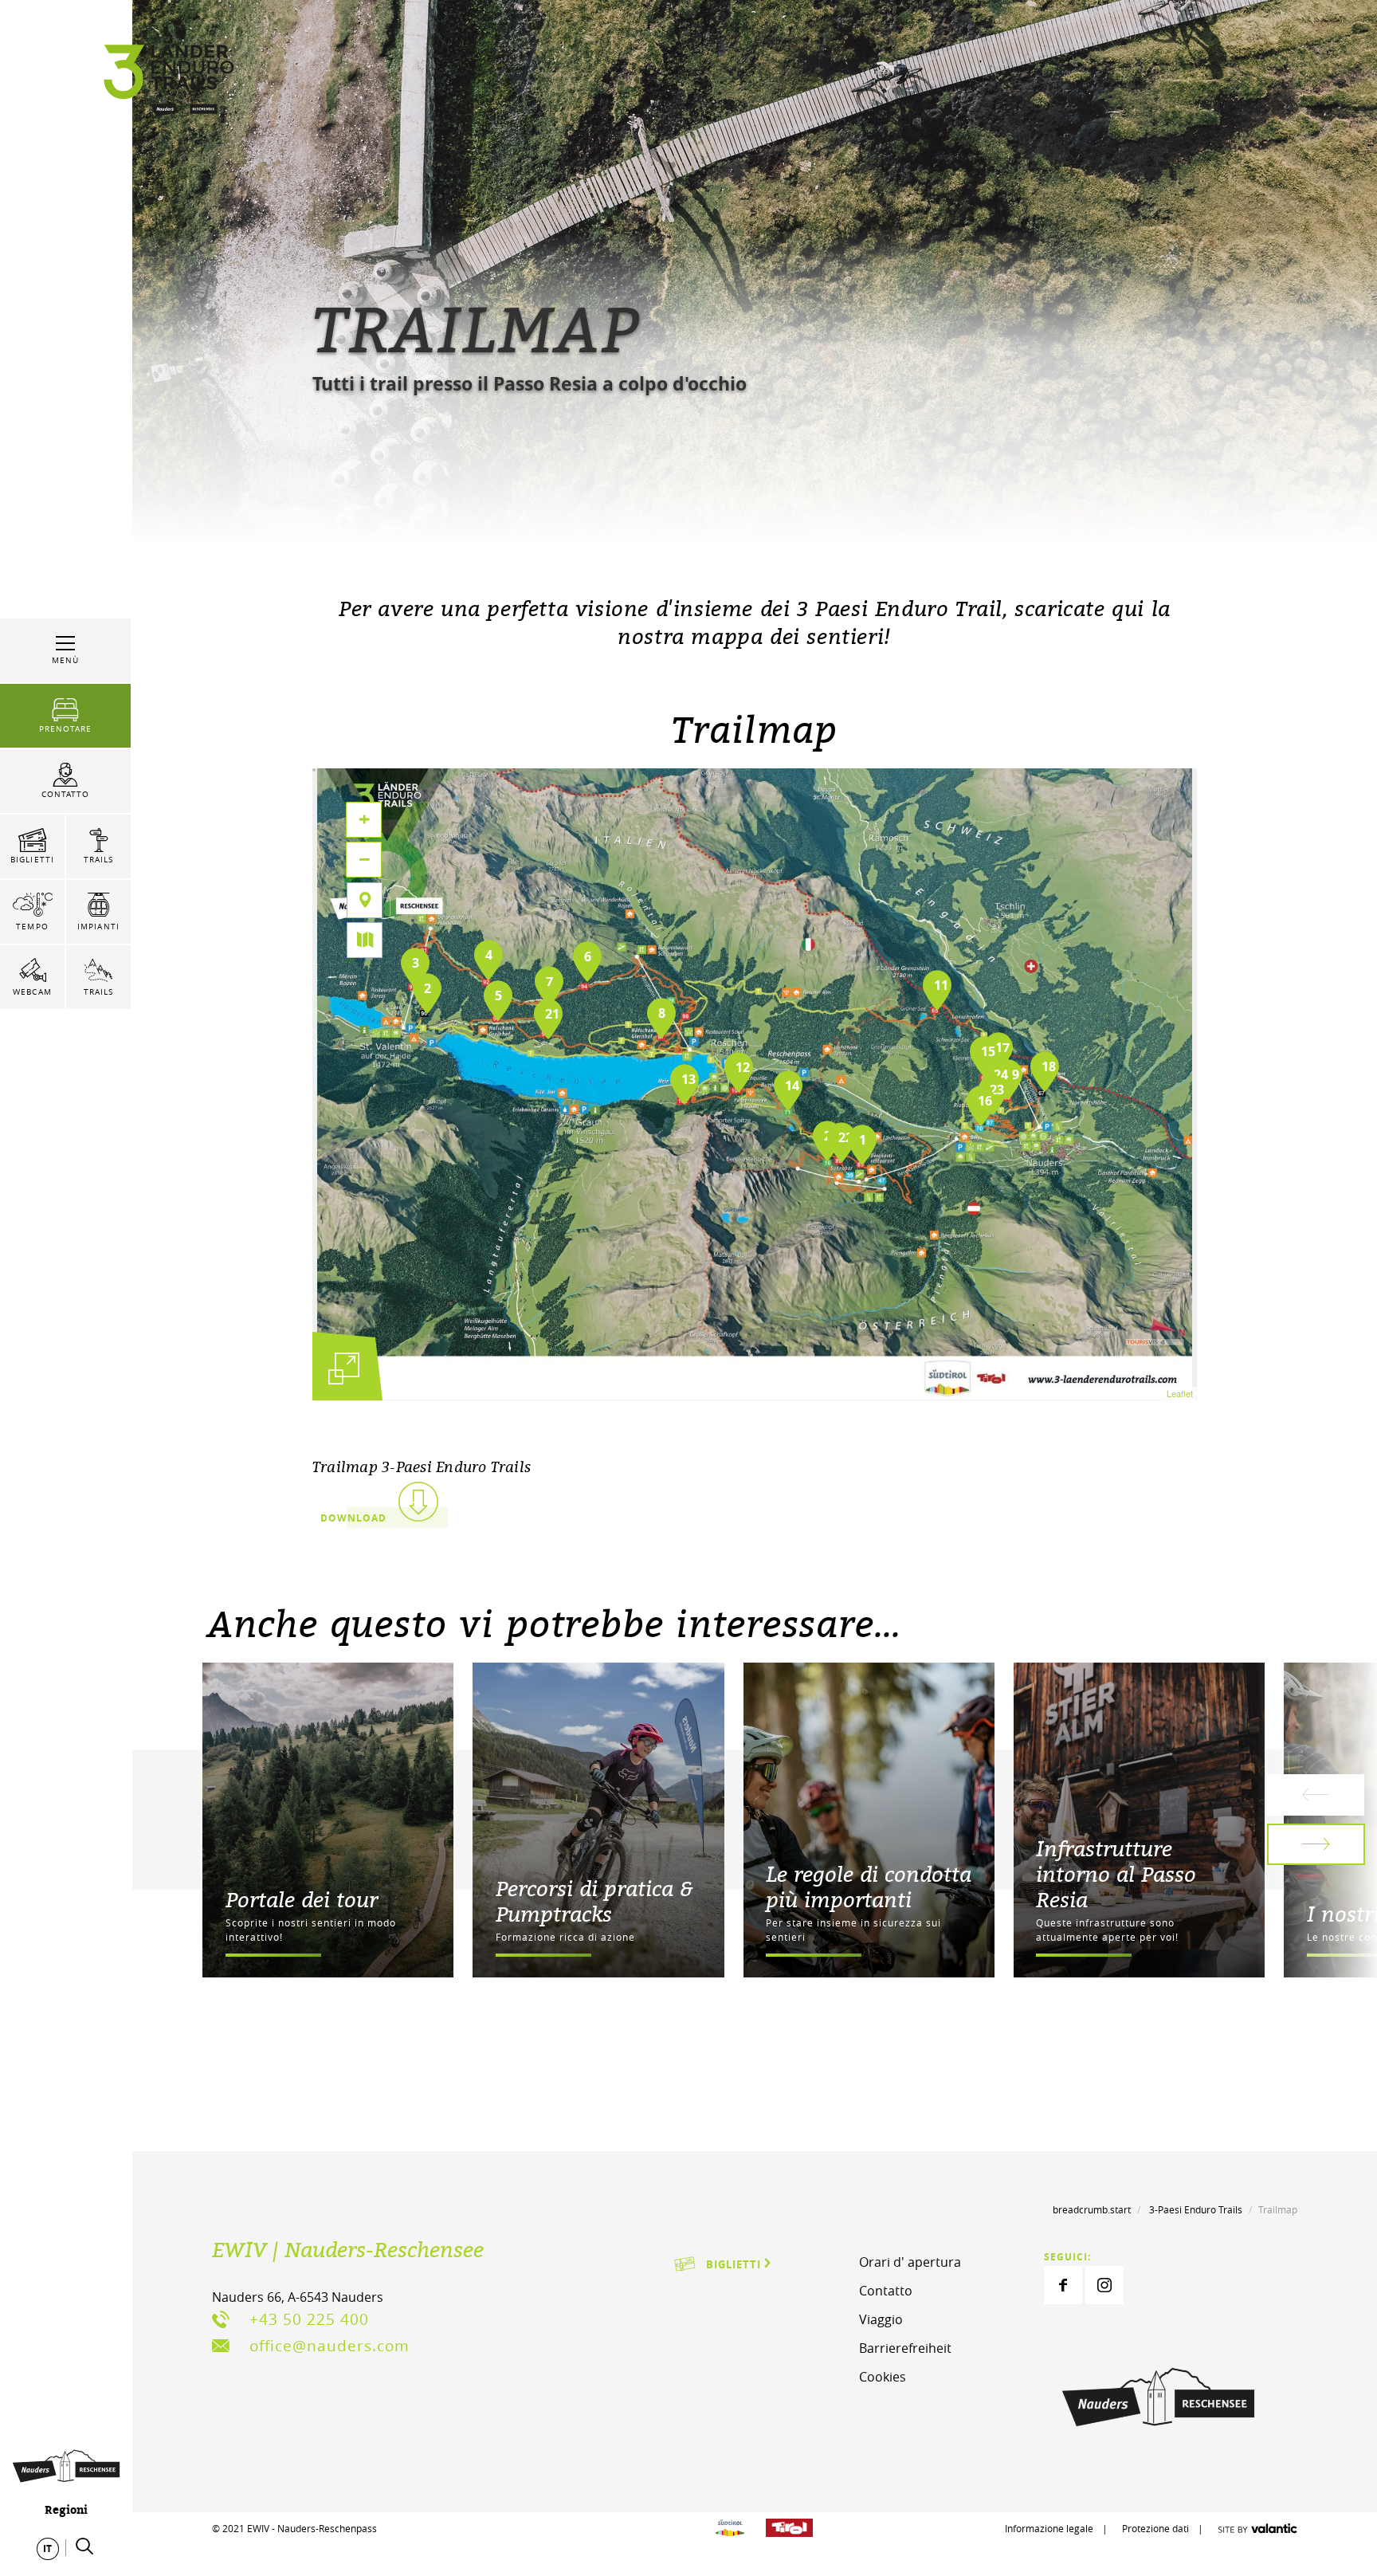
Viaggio (881, 2319)
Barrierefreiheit (905, 2348)
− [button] (365, 859)
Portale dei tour (302, 1899)
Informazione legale (1049, 2528)
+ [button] (364, 819)
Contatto (886, 2291)
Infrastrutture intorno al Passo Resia (1116, 1874)
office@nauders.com (330, 2346)
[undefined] (344, 1368)
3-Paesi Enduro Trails (1196, 2209)
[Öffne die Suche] (84, 2547)
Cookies (883, 2377)
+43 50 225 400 (309, 2319)
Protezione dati (1155, 2528)
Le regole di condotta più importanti (869, 1887)
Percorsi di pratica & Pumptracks (594, 1901)
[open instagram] (1104, 2285)
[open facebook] (1063, 2285)
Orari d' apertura (910, 2262)
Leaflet (1180, 1393)
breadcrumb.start (1092, 2209)
